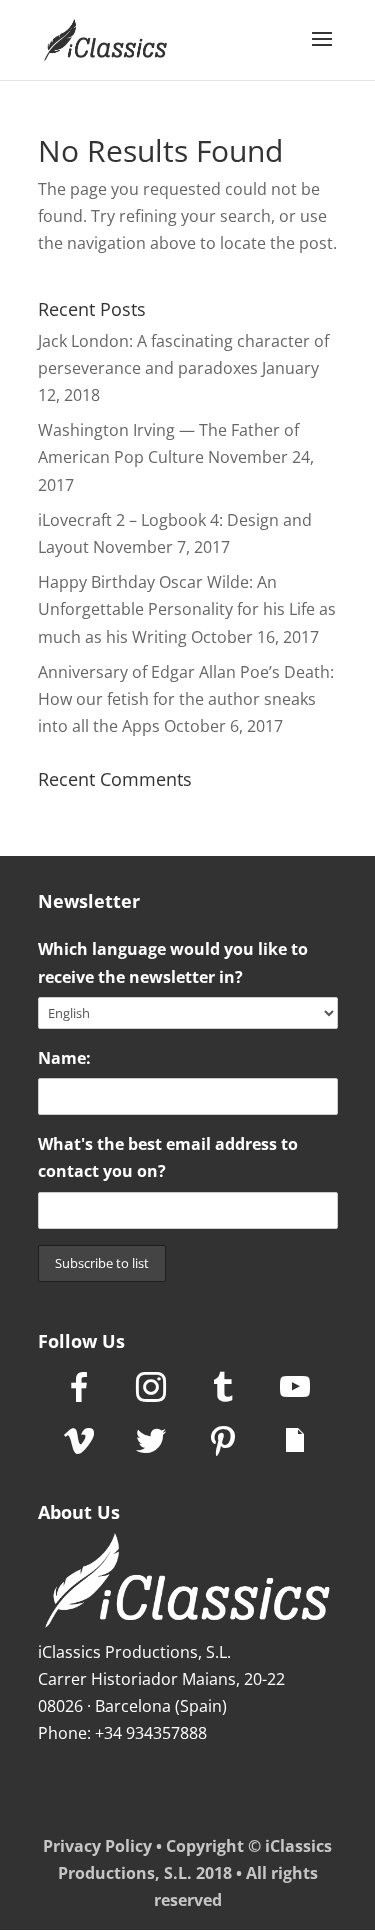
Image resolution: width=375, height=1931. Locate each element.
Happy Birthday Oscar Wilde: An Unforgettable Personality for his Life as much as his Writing (187, 609)
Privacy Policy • (104, 1846)
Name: (64, 1058)
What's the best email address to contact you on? (168, 1157)
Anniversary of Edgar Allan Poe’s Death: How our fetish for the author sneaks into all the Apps (186, 699)
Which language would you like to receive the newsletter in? (173, 962)
